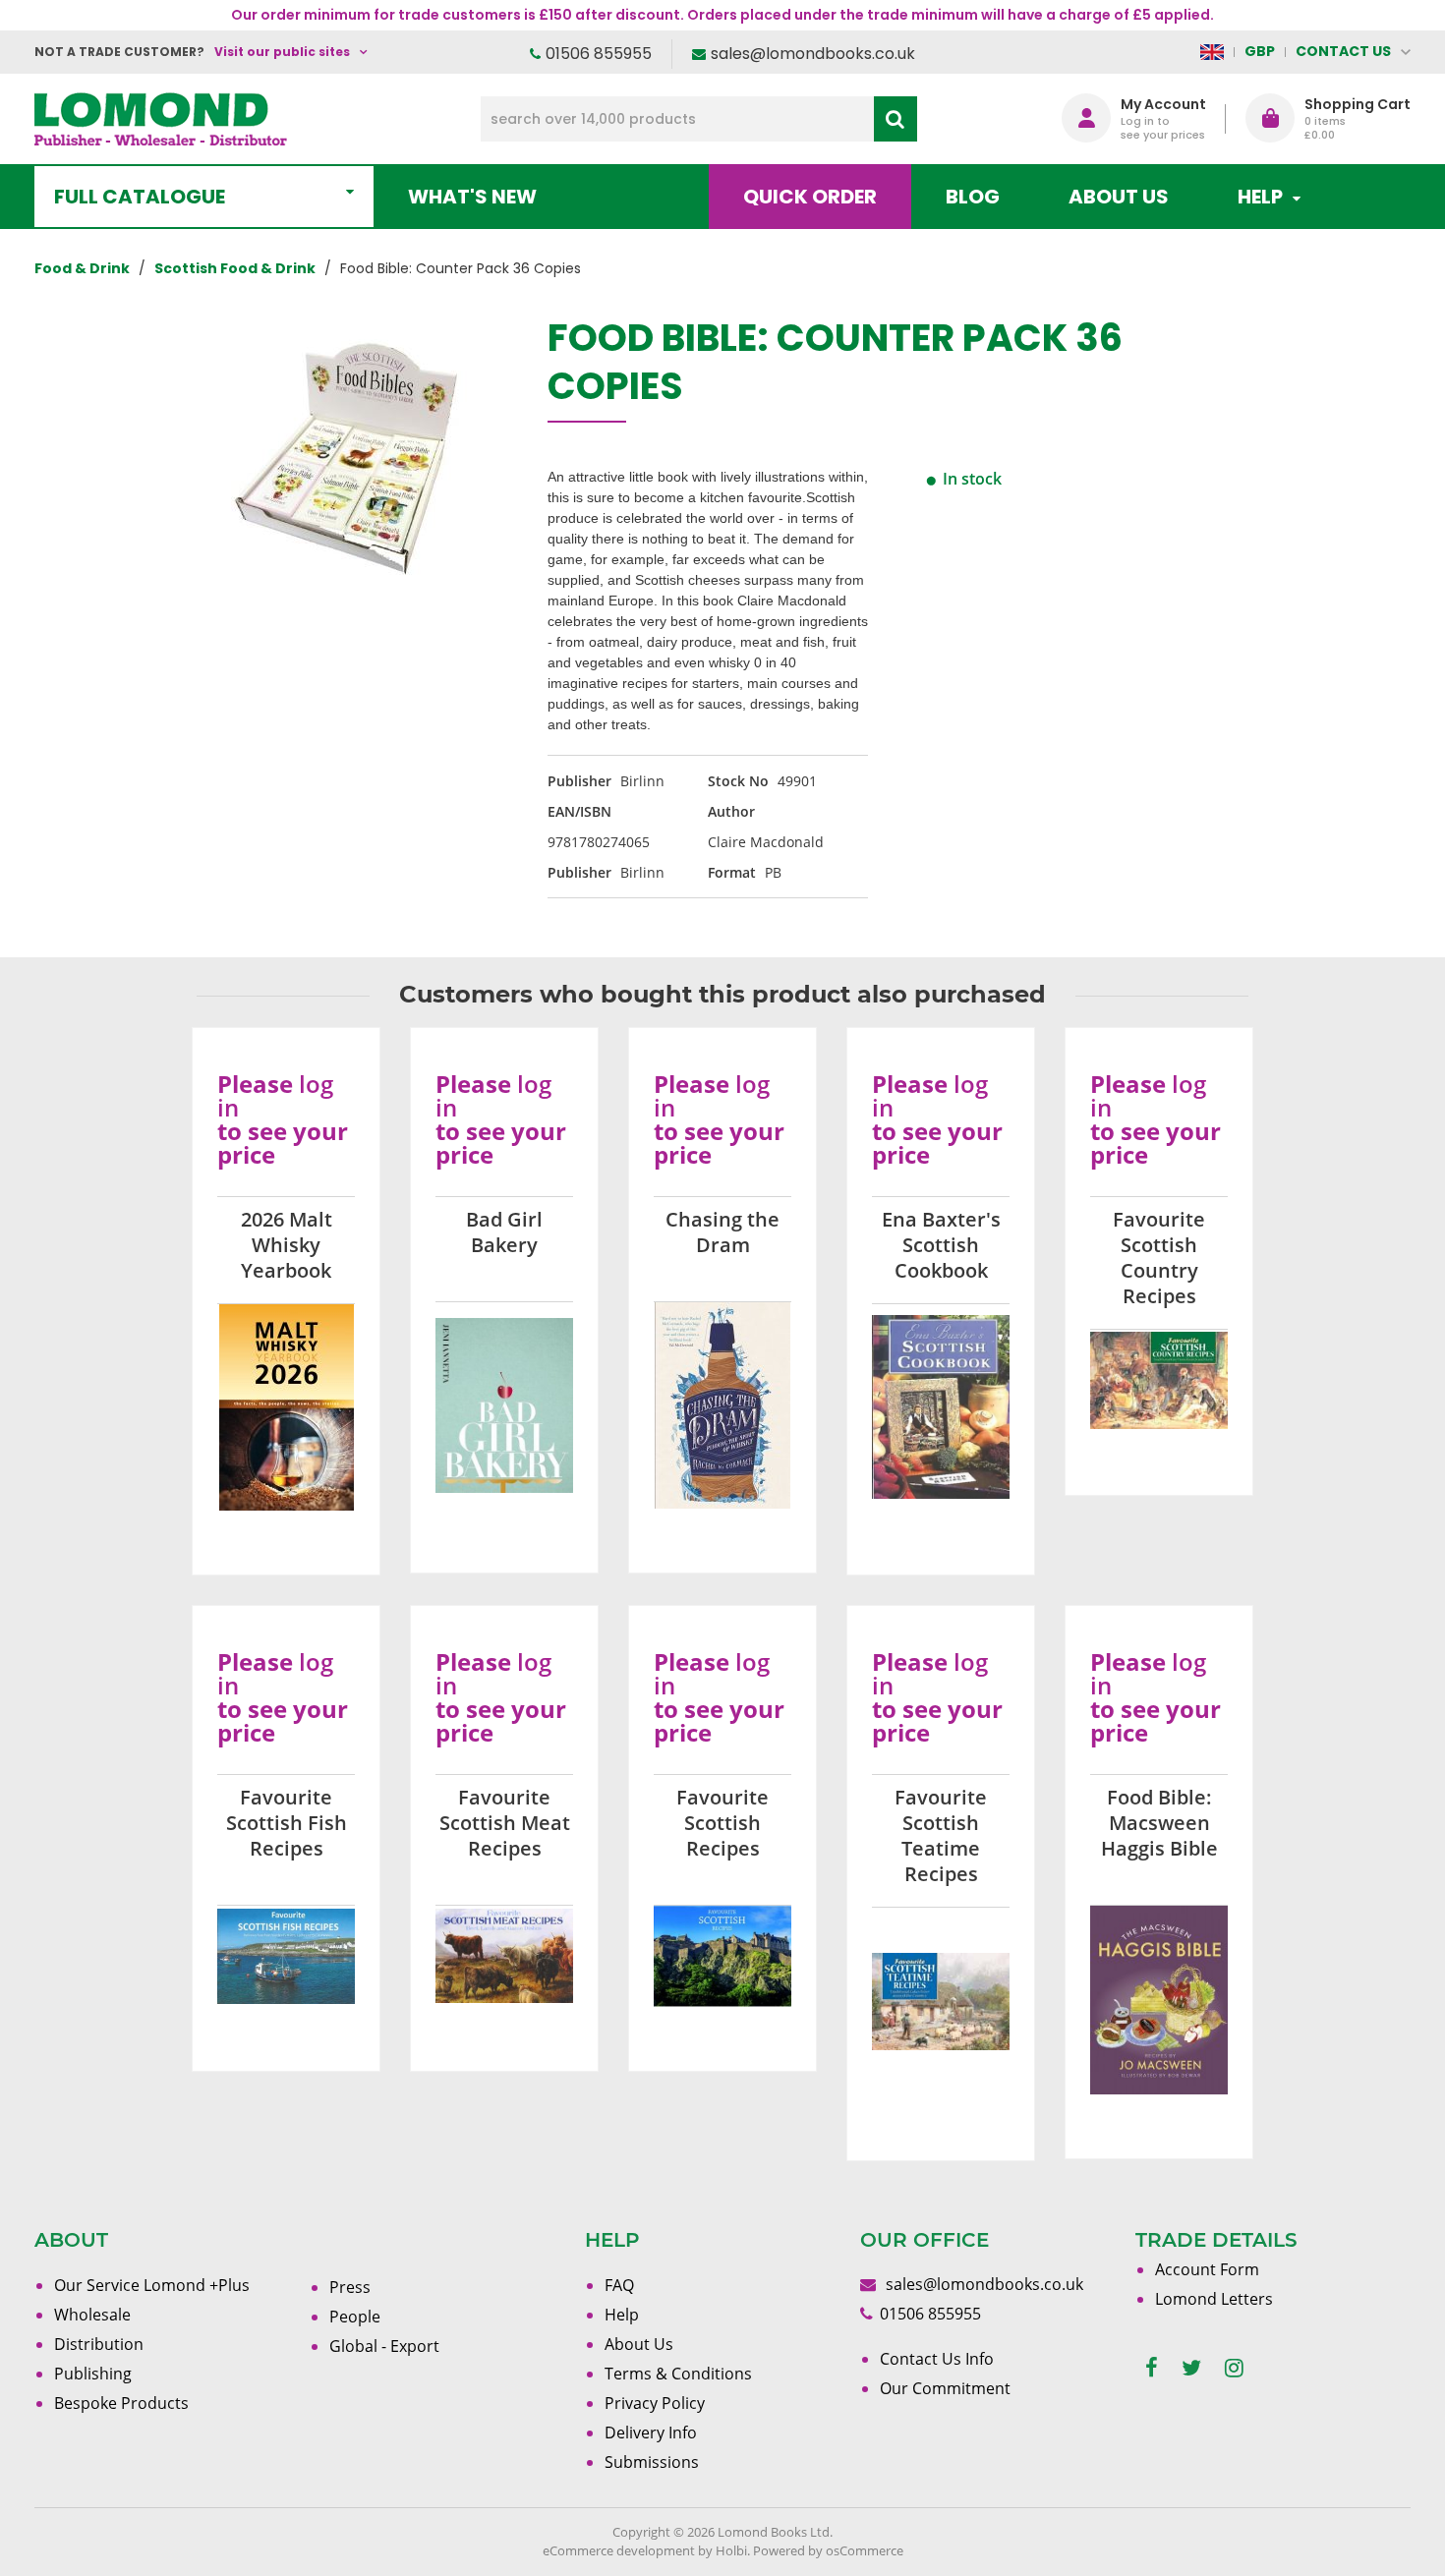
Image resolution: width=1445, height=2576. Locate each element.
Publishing (93, 2374)
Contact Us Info (937, 2359)
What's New (472, 197)
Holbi (731, 2550)
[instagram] (1234, 2368)
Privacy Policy (655, 2403)
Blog (973, 197)
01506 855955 (599, 54)
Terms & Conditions (678, 2374)
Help (622, 2315)
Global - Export (384, 2346)
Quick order (810, 197)
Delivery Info (651, 2433)
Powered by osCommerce (828, 2550)
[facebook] (1152, 2368)
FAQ (619, 2285)
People (355, 2317)
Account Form (1207, 2269)
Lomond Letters (1214, 2299)
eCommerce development (619, 2550)
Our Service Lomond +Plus (152, 2285)
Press (350, 2287)
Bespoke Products (121, 2403)
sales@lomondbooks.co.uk (813, 54)
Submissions (652, 2462)
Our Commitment (945, 2388)
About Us (1119, 197)
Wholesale (92, 2315)
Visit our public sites (282, 52)
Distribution (99, 2344)
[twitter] (1191, 2368)
